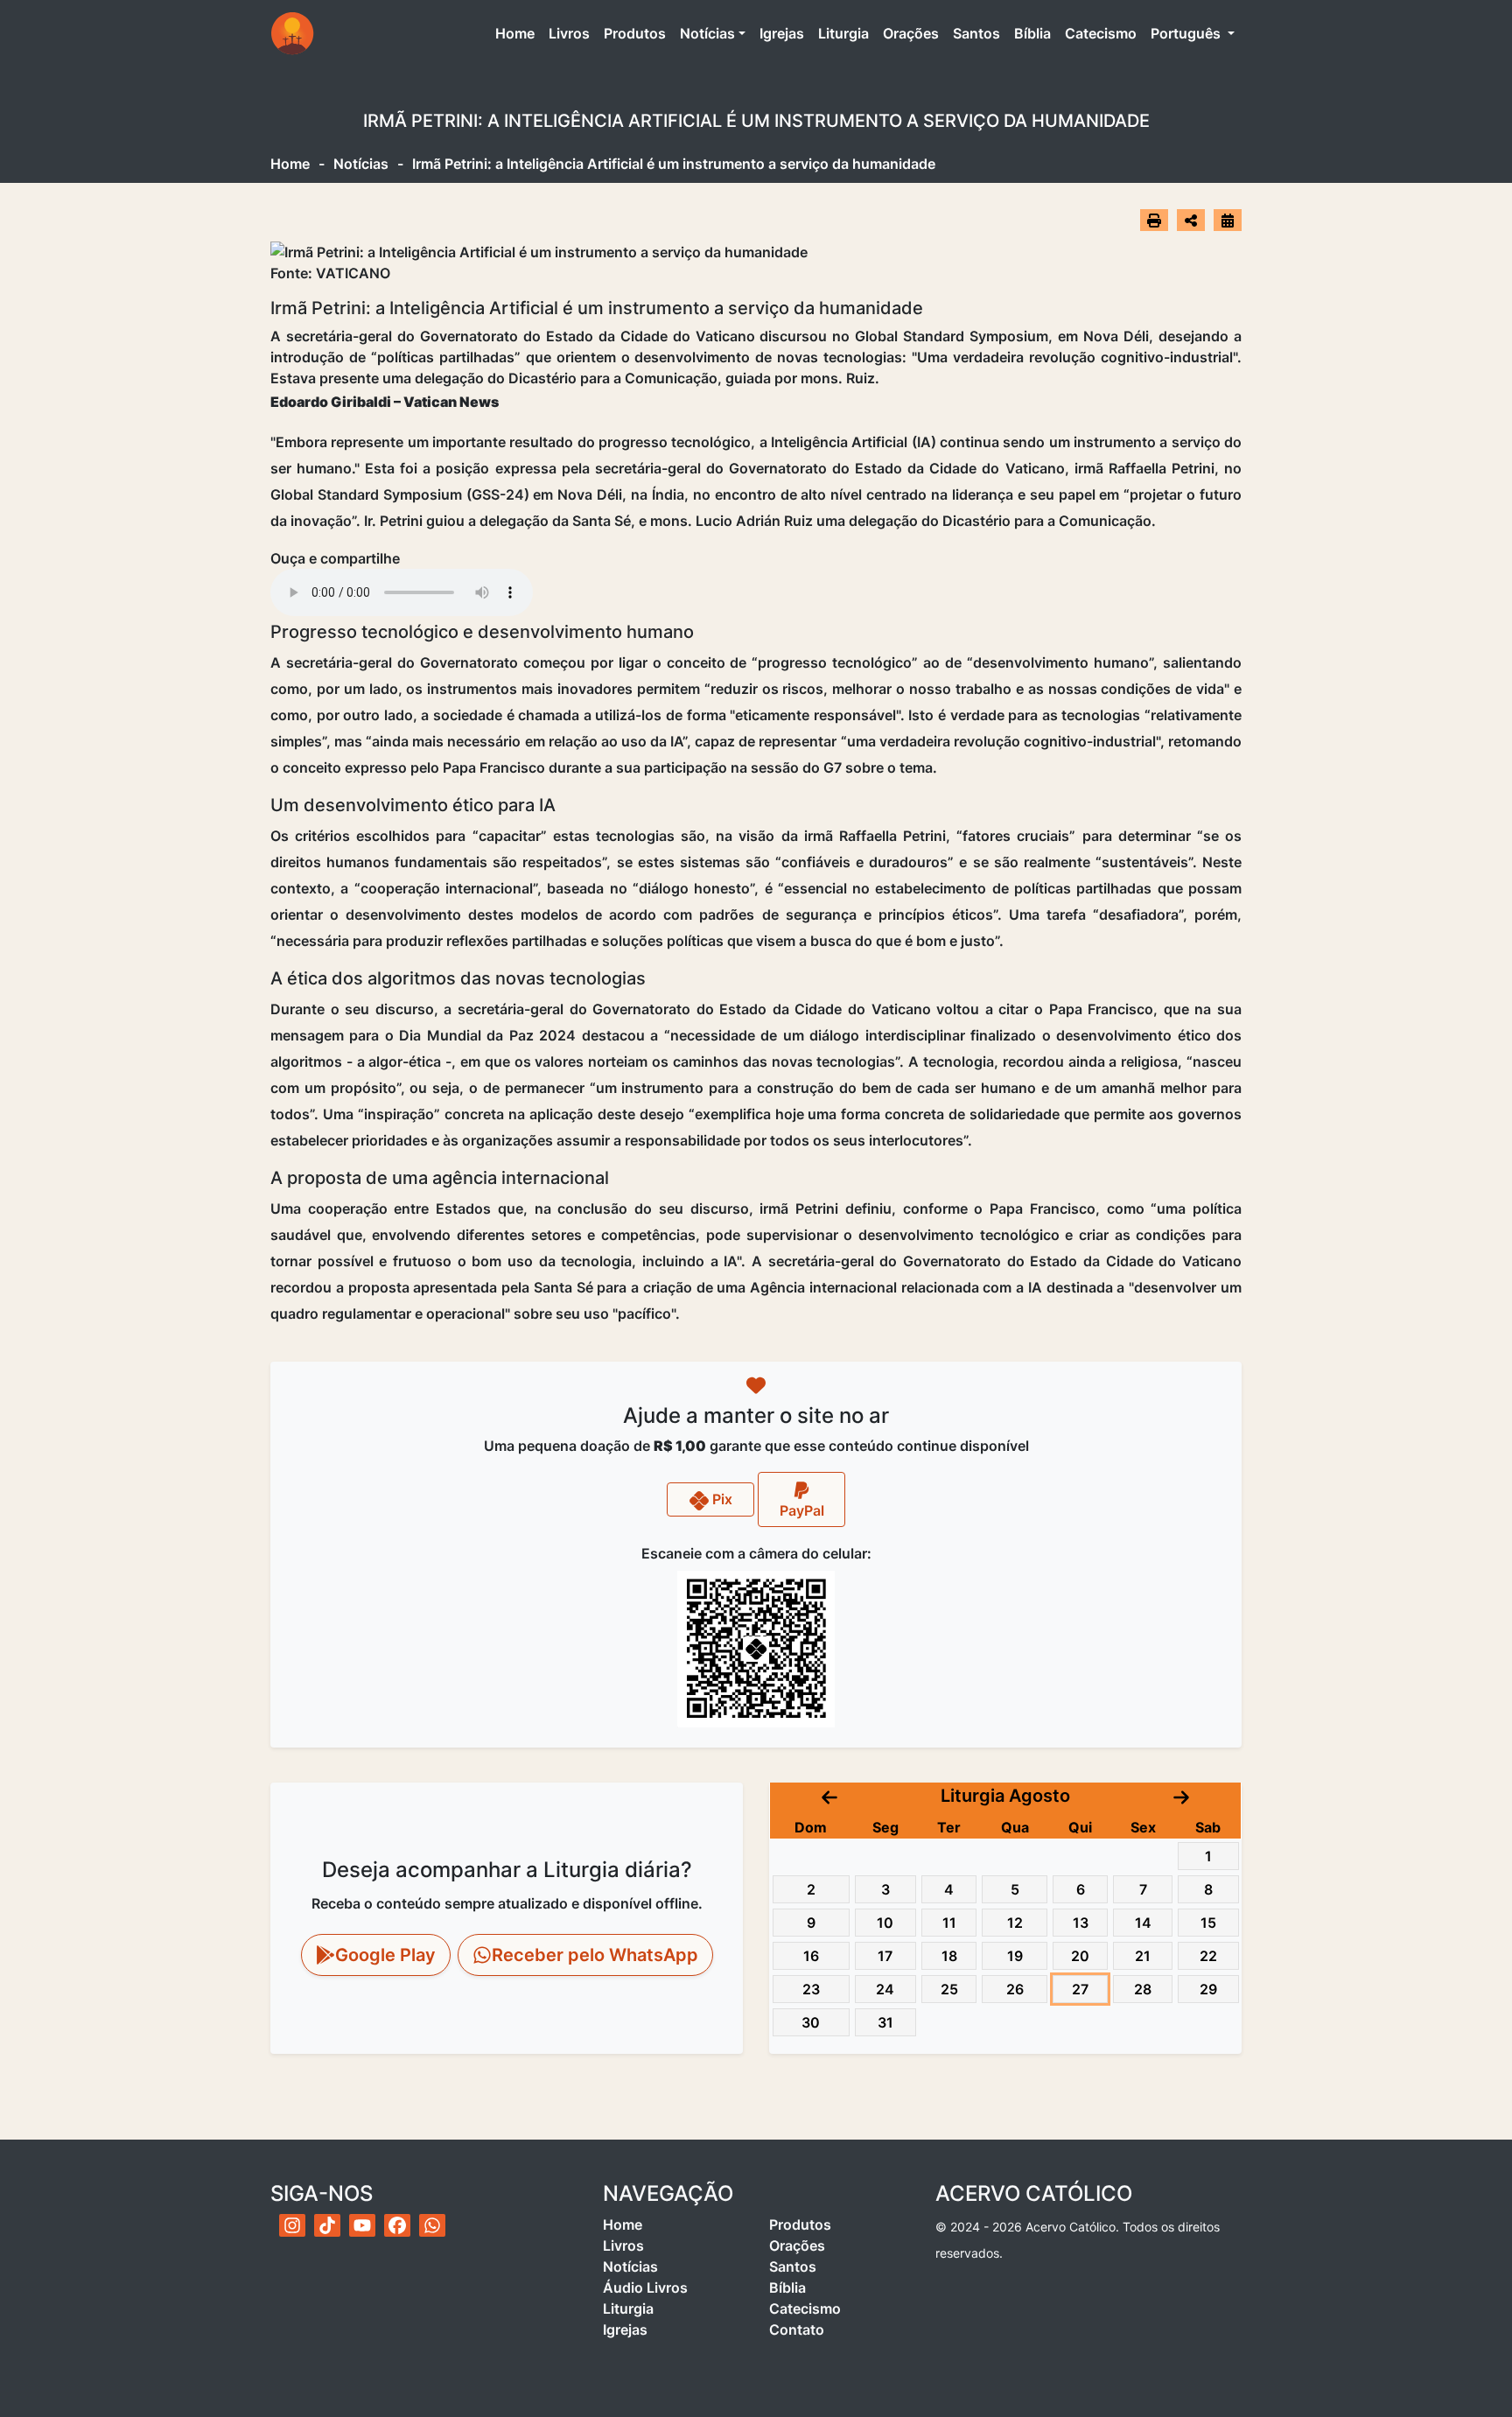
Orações (911, 33)
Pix (721, 1499)
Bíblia (1032, 33)
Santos (976, 33)
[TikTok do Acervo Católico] (327, 2225)
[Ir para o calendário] (1228, 220)
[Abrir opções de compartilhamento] (1191, 221)
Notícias (707, 33)
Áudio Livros (645, 2287)
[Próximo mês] (1181, 1796)
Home (518, 33)
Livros (569, 33)
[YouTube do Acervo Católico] (362, 2225)
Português (1187, 33)
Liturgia (843, 33)
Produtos (635, 33)
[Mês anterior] (829, 1796)
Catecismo (1101, 33)
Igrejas (782, 33)
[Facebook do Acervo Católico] (397, 2225)
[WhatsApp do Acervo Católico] (432, 2225)
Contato (797, 2329)
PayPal (802, 1510)
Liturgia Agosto (1005, 1796)
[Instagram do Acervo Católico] (292, 2225)
